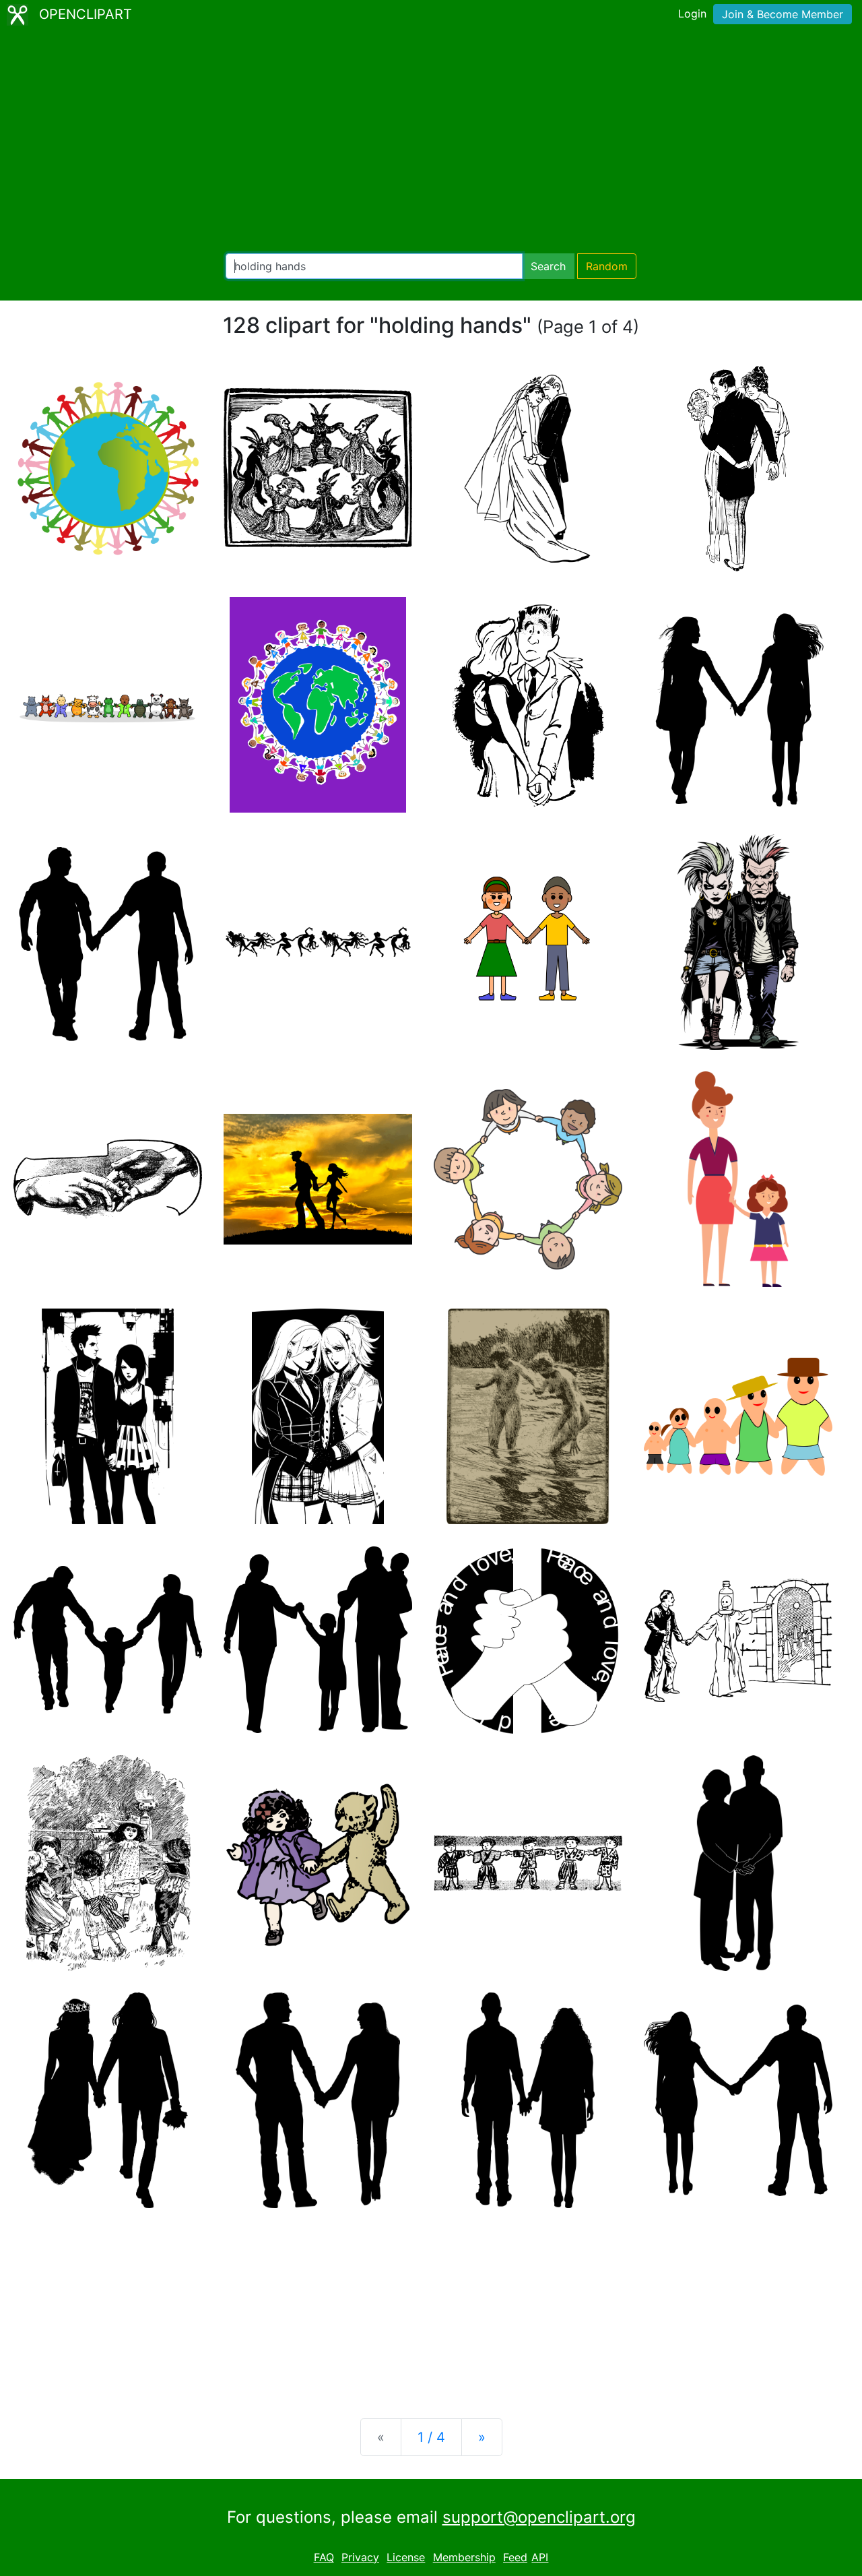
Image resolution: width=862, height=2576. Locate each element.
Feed (515, 2557)
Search (548, 266)
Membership (464, 2557)
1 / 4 (431, 2437)
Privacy (360, 2557)
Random (607, 266)
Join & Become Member (783, 14)
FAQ (324, 2557)
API (540, 2557)
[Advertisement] (431, 142)
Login (692, 13)
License (406, 2557)
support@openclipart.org (539, 2517)
